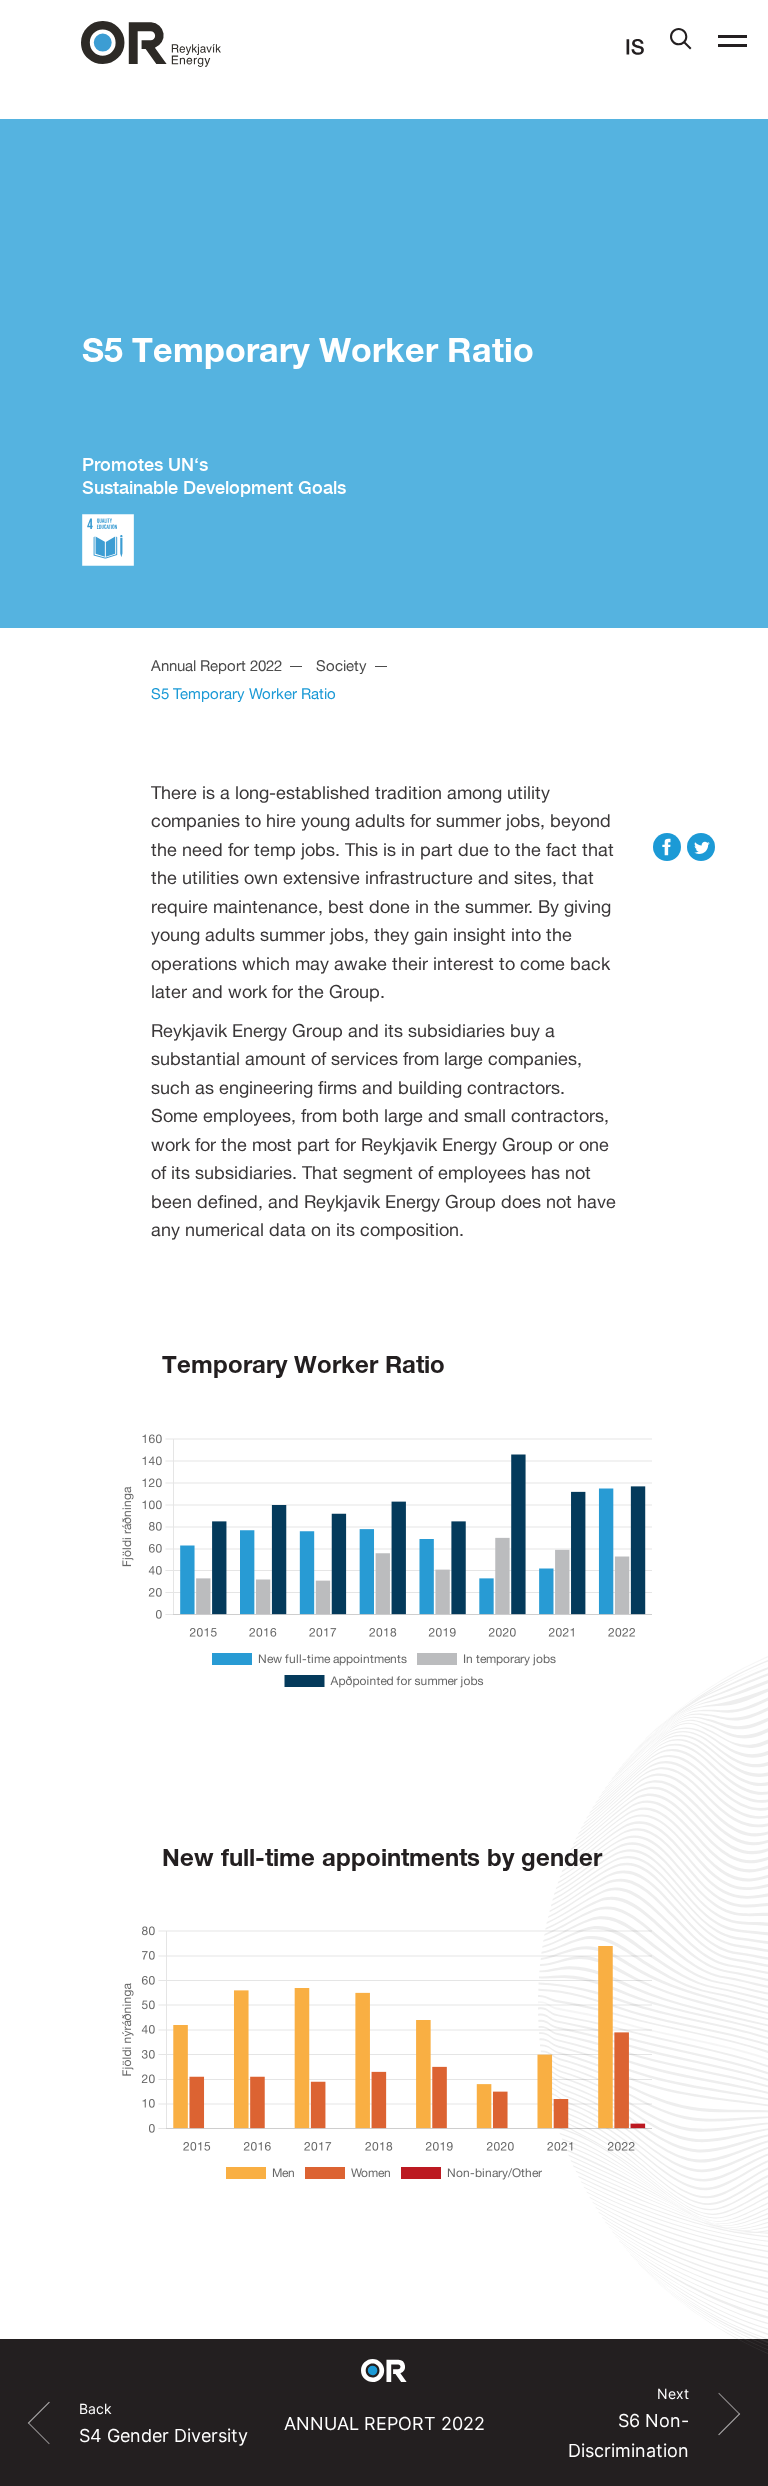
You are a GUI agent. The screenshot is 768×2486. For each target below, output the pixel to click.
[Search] (681, 42)
